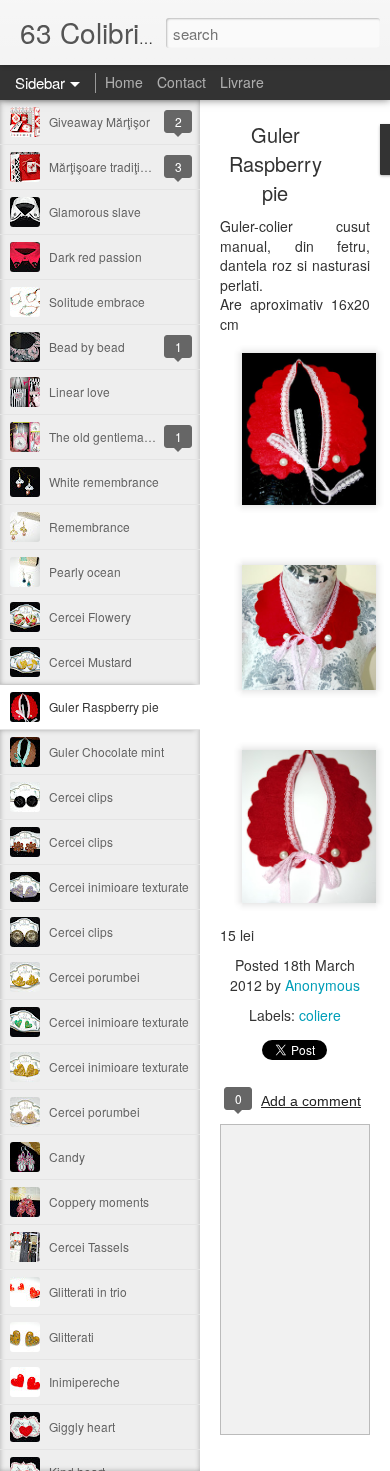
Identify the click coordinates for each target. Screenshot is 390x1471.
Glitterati (71, 1336)
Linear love (79, 391)
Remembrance (89, 526)
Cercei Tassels (89, 1246)
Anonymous (322, 985)
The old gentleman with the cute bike (148, 436)
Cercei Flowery (90, 616)
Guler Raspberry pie (104, 706)
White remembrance (104, 481)
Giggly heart (82, 1426)
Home (124, 82)
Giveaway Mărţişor (99, 121)
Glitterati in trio (88, 1291)
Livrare (242, 82)
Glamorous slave (95, 211)
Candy (67, 1156)
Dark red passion (95, 256)
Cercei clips (81, 796)
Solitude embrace (97, 301)
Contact (181, 82)
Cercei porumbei (94, 976)
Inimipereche (84, 1381)
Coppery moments (99, 1201)
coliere (320, 1015)
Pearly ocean (85, 571)
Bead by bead (87, 346)
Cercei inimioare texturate (119, 886)
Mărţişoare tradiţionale (110, 166)
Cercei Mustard (90, 661)
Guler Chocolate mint (106, 751)
